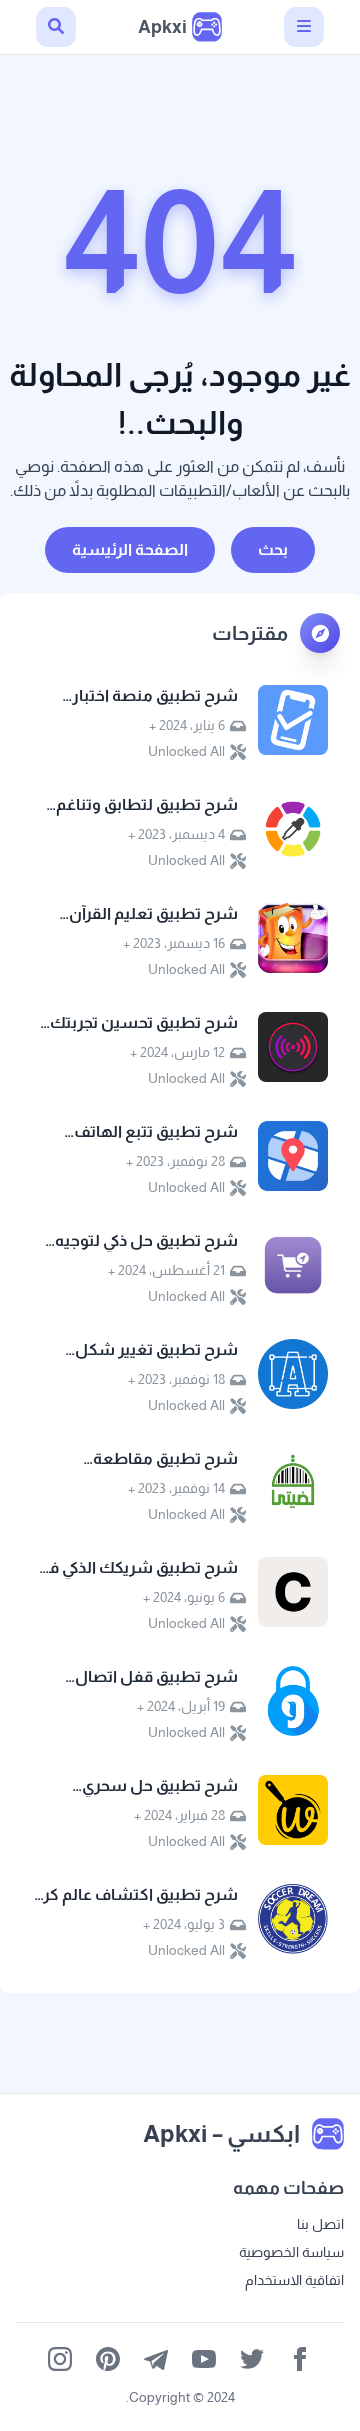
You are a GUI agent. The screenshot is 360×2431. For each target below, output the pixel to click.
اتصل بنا (320, 2224)
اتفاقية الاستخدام (294, 2280)
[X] (252, 2359)
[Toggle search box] (56, 27)
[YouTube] (204, 2359)
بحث (273, 549)
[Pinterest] (108, 2359)
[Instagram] (60, 2359)
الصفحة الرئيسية (130, 549)
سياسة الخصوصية (291, 2252)
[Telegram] (156, 2359)
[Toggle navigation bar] (304, 27)
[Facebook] (300, 2359)
